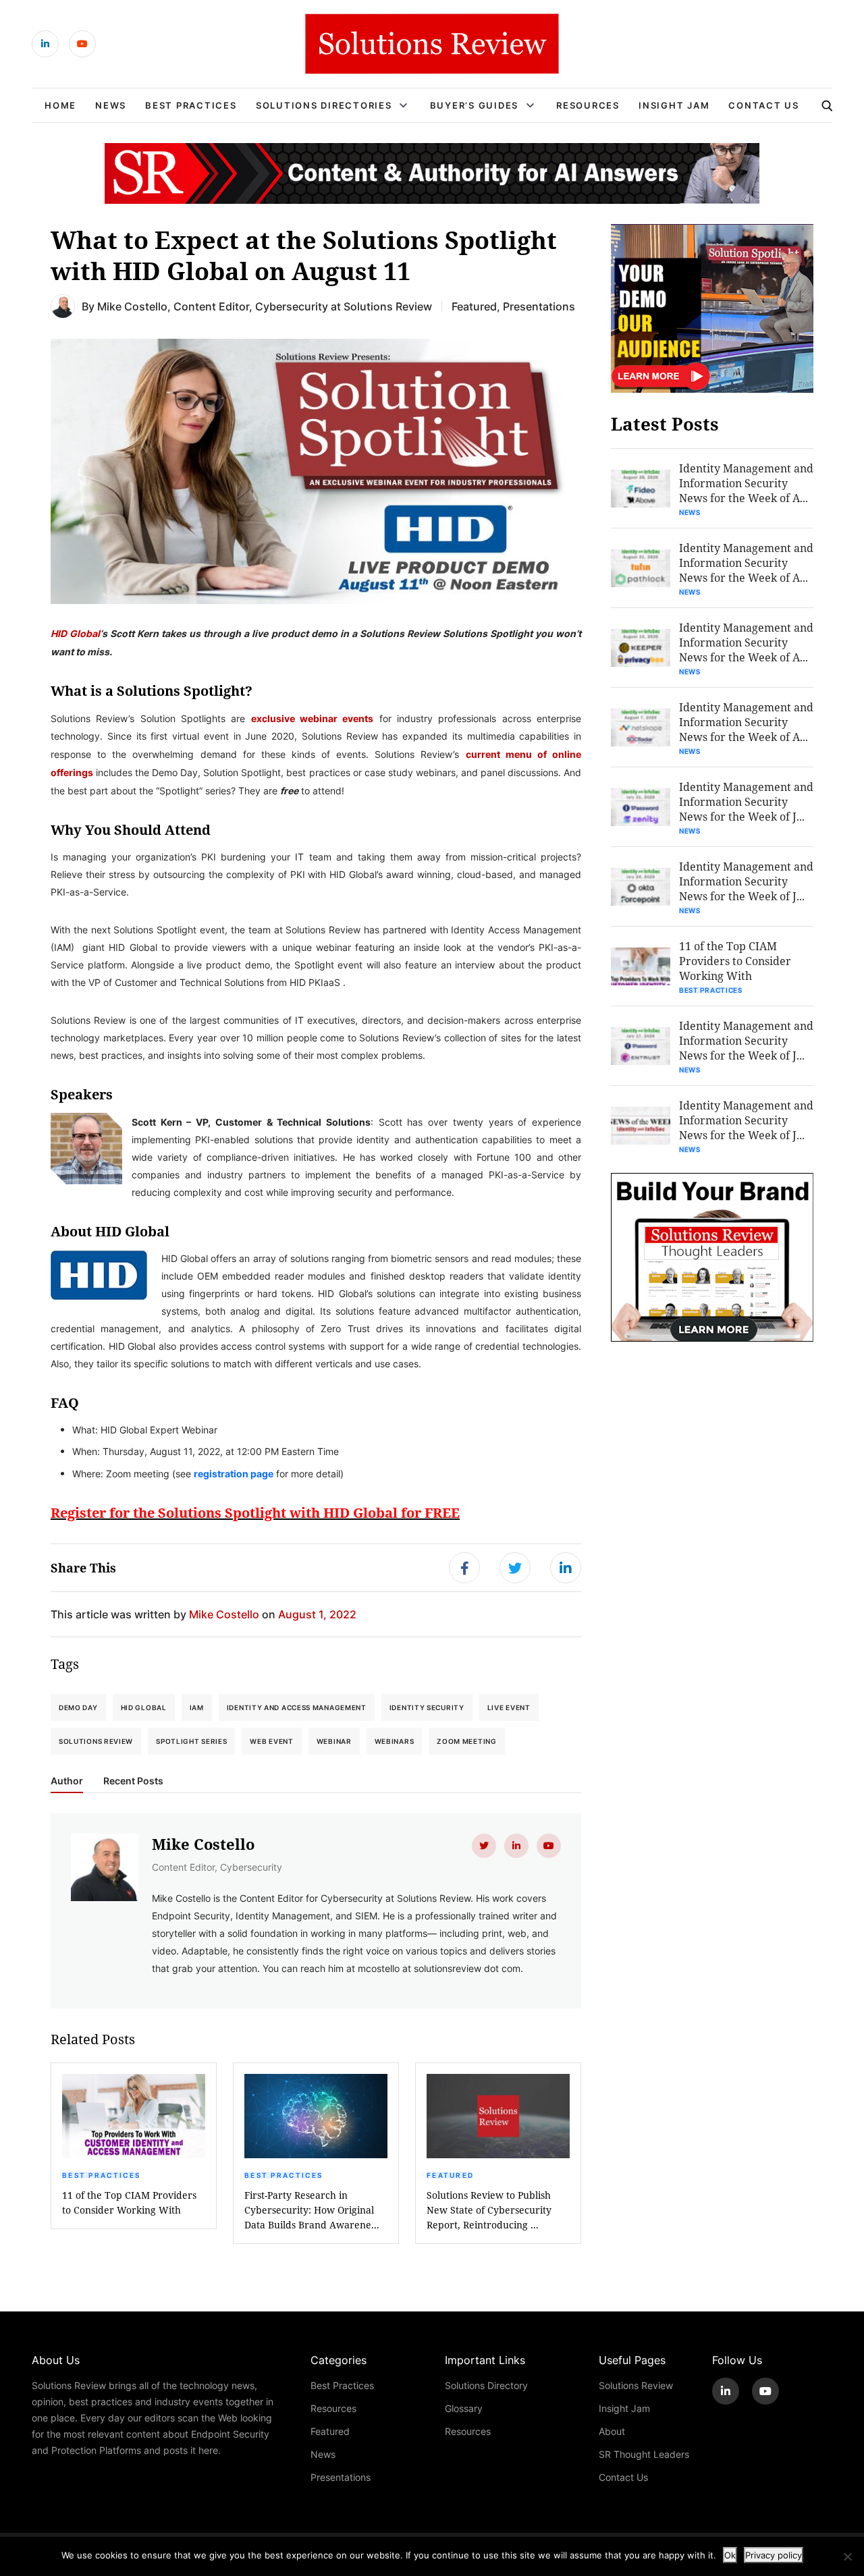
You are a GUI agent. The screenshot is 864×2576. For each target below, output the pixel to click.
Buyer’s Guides (475, 105)
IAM (197, 1707)
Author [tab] (67, 1781)
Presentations (539, 306)
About (612, 2431)
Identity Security (427, 1707)
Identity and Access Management (297, 1707)
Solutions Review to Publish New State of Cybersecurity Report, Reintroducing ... (489, 2210)
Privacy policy (774, 2555)
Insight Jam (674, 105)
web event (271, 1741)
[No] (847, 2556)
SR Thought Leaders (644, 2454)
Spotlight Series (191, 1741)
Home (60, 105)
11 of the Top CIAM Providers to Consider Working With (129, 2202)
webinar (334, 1741)
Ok (730, 2555)
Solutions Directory (486, 2385)
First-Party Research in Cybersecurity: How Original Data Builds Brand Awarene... (312, 2210)
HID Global (75, 633)
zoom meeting (466, 1741)
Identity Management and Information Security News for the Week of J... (746, 801)
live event (509, 1707)
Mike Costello (132, 306)
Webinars (395, 1741)
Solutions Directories (324, 105)
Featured (474, 306)
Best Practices (191, 105)
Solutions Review (96, 1741)
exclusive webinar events (313, 718)
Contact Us (764, 105)
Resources (588, 105)
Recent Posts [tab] (133, 1781)
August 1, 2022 (317, 1614)
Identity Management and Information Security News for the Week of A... (746, 483)
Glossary (464, 2408)
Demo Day (78, 1707)
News (111, 105)
